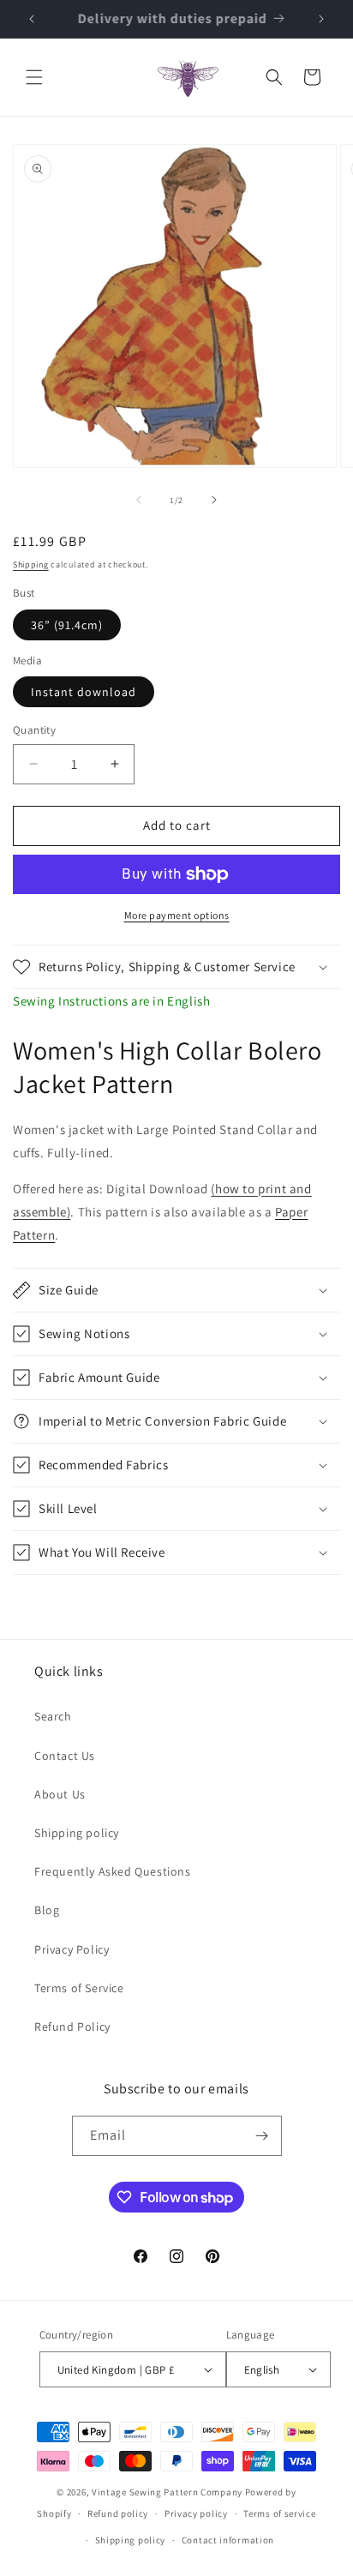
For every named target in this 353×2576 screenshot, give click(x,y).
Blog (47, 1910)
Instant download (84, 692)
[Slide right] (214, 500)
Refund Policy (72, 2027)
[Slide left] (139, 500)
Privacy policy (196, 2513)
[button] (34, 77)
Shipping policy (77, 1833)
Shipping (31, 564)
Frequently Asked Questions (113, 1871)
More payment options (177, 915)
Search (53, 1716)
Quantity (34, 730)
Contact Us (65, 1756)
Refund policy (118, 2513)
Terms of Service (79, 1988)
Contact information (228, 2540)
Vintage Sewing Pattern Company (167, 2492)
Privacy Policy (72, 1949)
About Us (60, 1794)
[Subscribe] (262, 2136)
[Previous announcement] (32, 19)
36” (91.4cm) (67, 625)
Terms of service (279, 2513)
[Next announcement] (321, 19)
